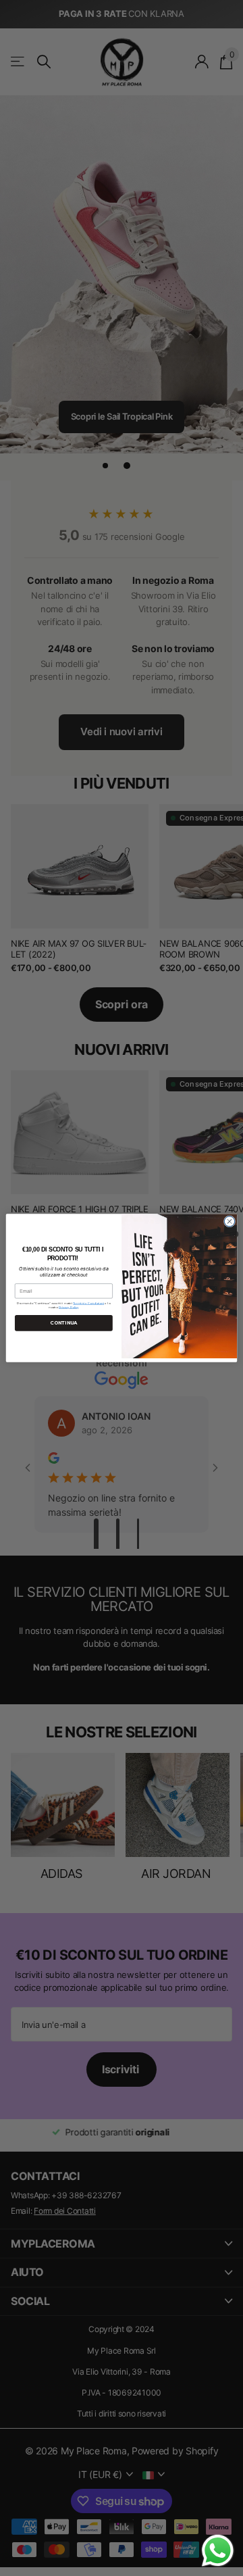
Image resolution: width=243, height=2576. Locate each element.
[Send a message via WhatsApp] (218, 2551)
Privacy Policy (69, 1307)
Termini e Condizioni (88, 1304)
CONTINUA (63, 1322)
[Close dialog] (229, 1221)
